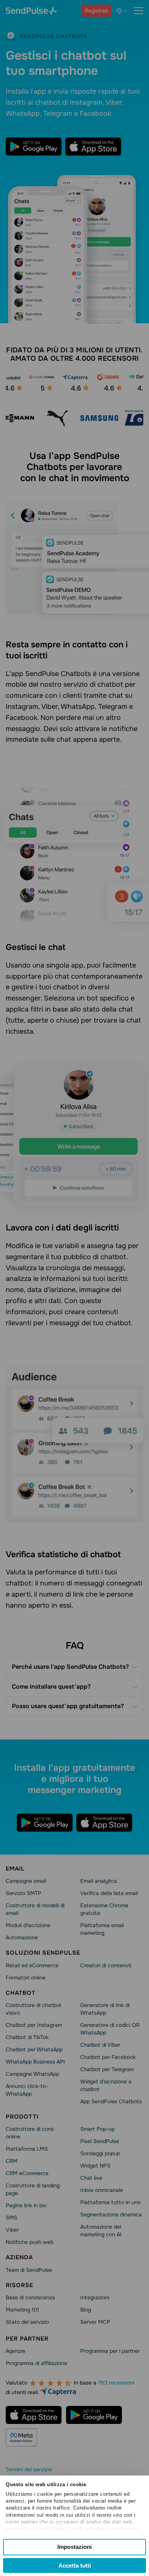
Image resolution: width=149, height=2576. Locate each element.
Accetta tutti (75, 2565)
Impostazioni (74, 2547)
